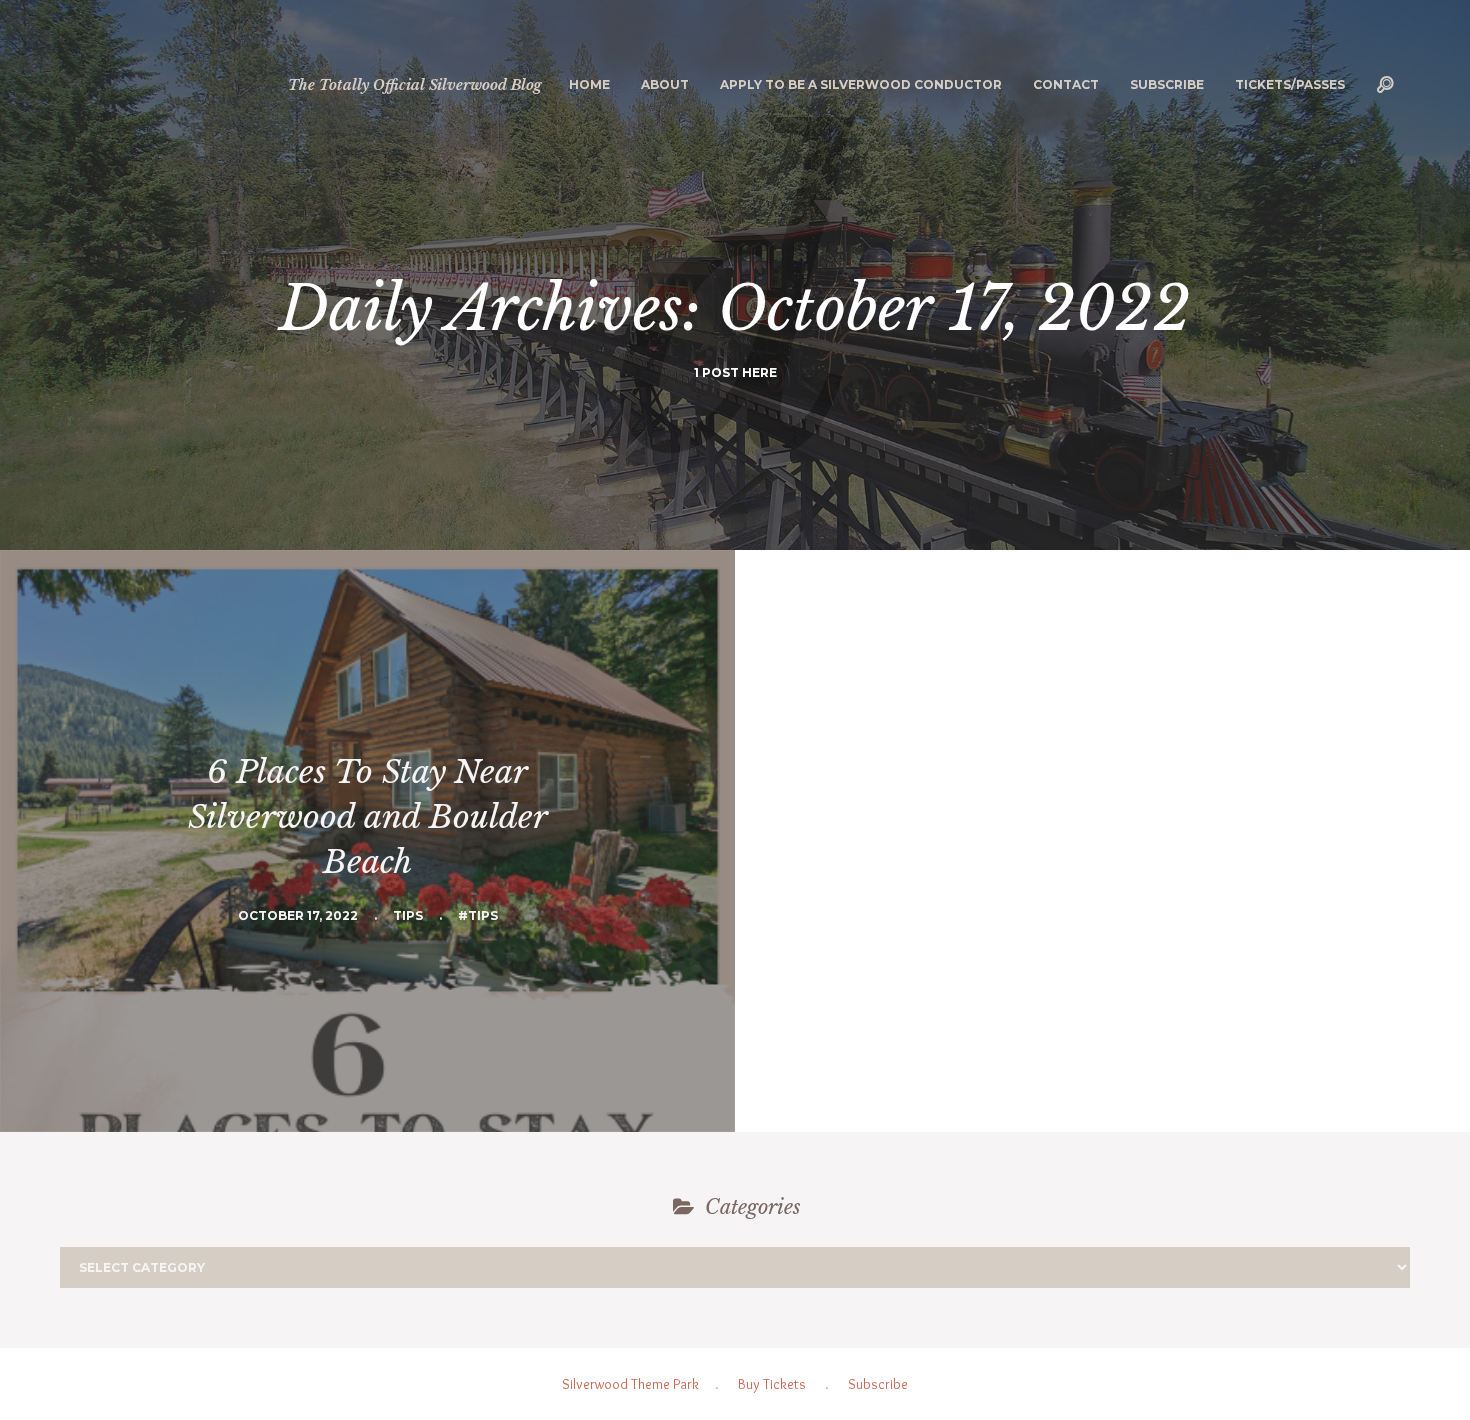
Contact (1066, 84)
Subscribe (1167, 84)
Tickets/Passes (1290, 84)
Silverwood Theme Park (630, 1384)
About (665, 84)
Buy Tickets (772, 1384)
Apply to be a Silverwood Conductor (861, 84)
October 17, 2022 (298, 915)
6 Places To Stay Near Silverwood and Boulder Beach (368, 817)
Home (589, 84)
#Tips (478, 915)
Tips (408, 915)
